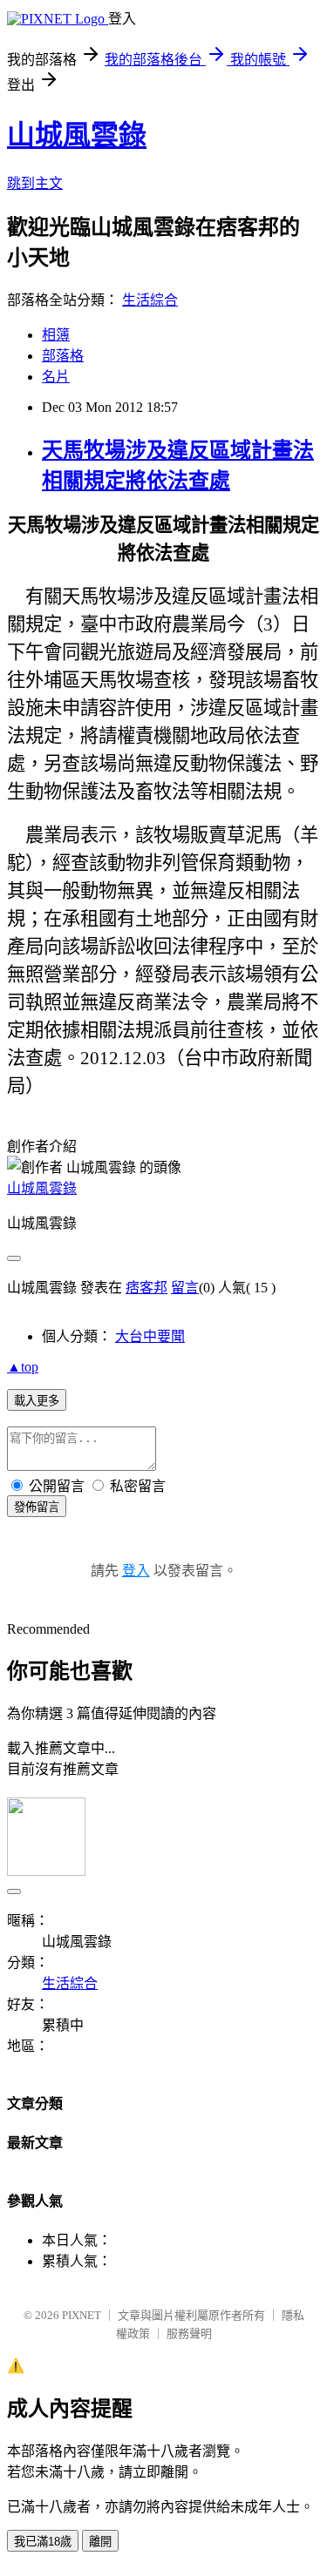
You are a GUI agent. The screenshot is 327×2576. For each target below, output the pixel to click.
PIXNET (82, 2315)
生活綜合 (150, 300)
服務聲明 (189, 2333)
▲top (23, 1367)
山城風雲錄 (77, 135)
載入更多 (37, 1401)
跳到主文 (35, 183)
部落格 (63, 356)
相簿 (56, 335)
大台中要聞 (150, 1336)
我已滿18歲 (43, 2542)
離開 (100, 2542)
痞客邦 (146, 1288)
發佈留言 (37, 1507)
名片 (56, 377)
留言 (185, 1288)
